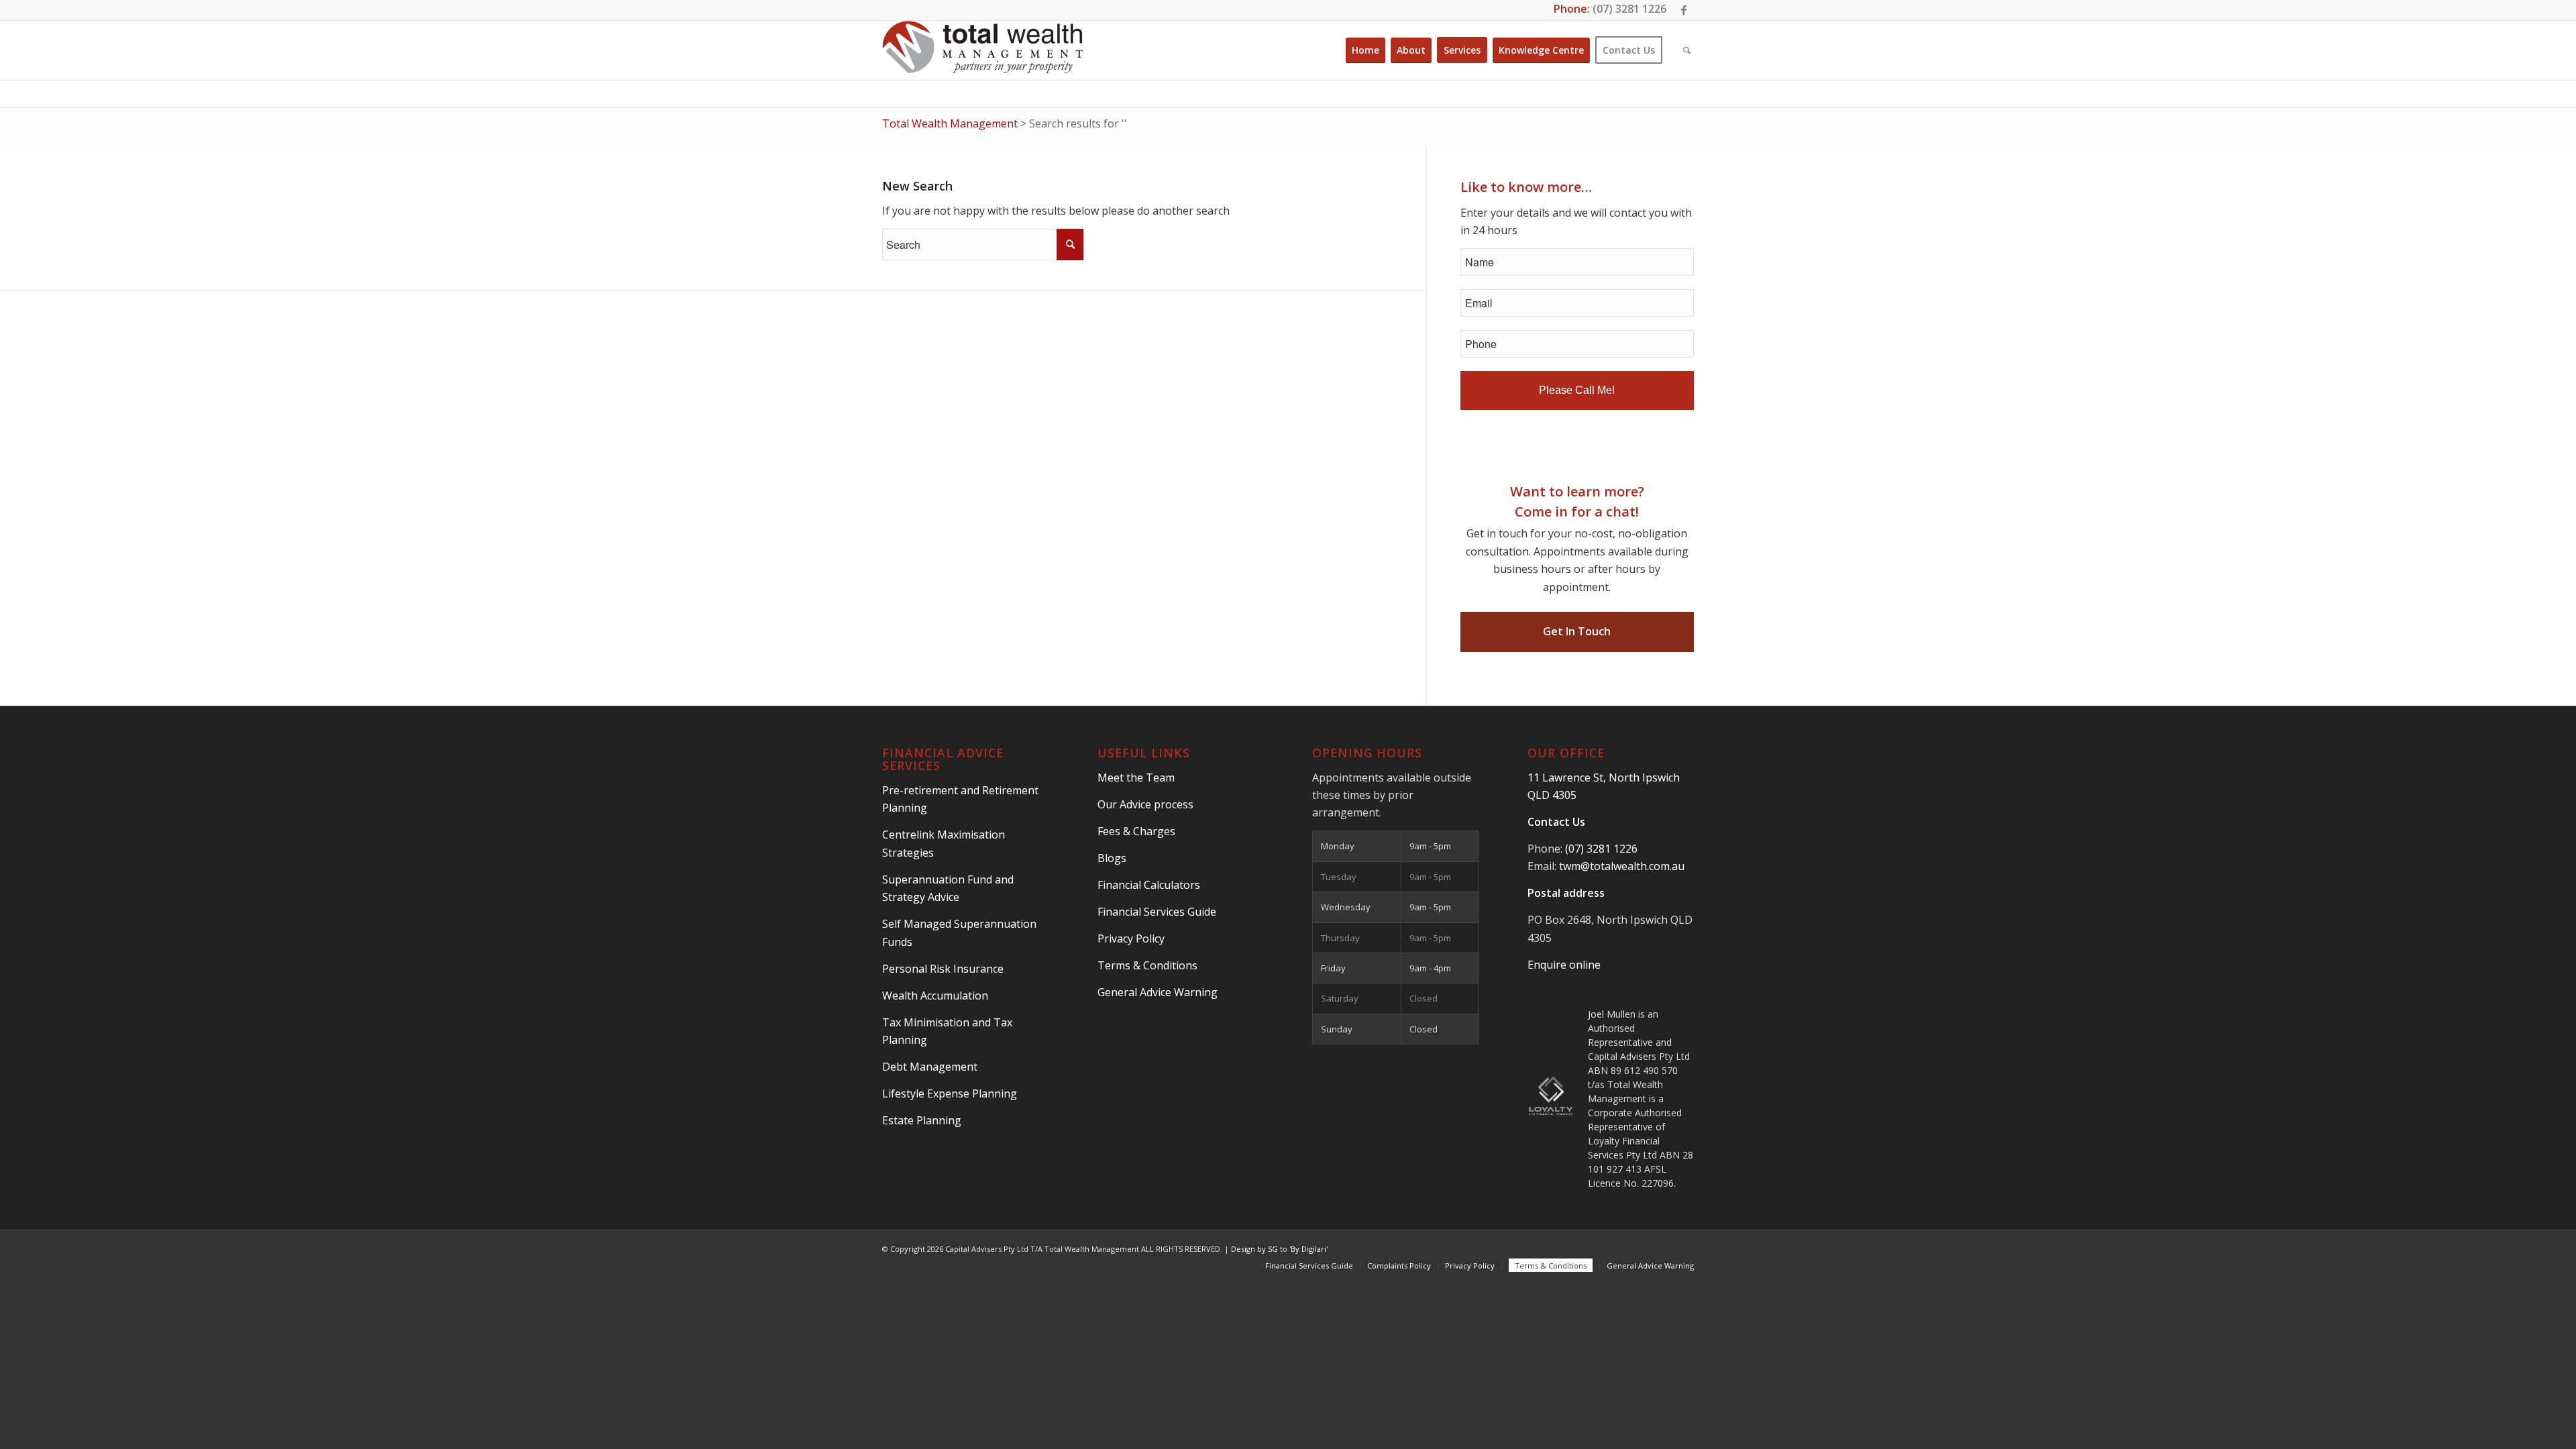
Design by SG (1254, 1249)
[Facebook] (1684, 10)
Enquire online (1564, 965)
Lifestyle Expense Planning (950, 1093)
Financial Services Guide (1157, 912)
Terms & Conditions (1147, 965)
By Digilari (1308, 1249)
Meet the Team (1136, 777)
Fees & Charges (1136, 831)
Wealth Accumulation (935, 996)
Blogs (1112, 858)
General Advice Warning (1158, 992)
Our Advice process (1145, 804)
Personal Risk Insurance (943, 969)
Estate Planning (922, 1120)
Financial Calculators (1149, 885)
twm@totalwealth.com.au (1622, 866)
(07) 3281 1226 (1629, 9)
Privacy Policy (1131, 938)
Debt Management (930, 1067)
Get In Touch (1577, 631)
